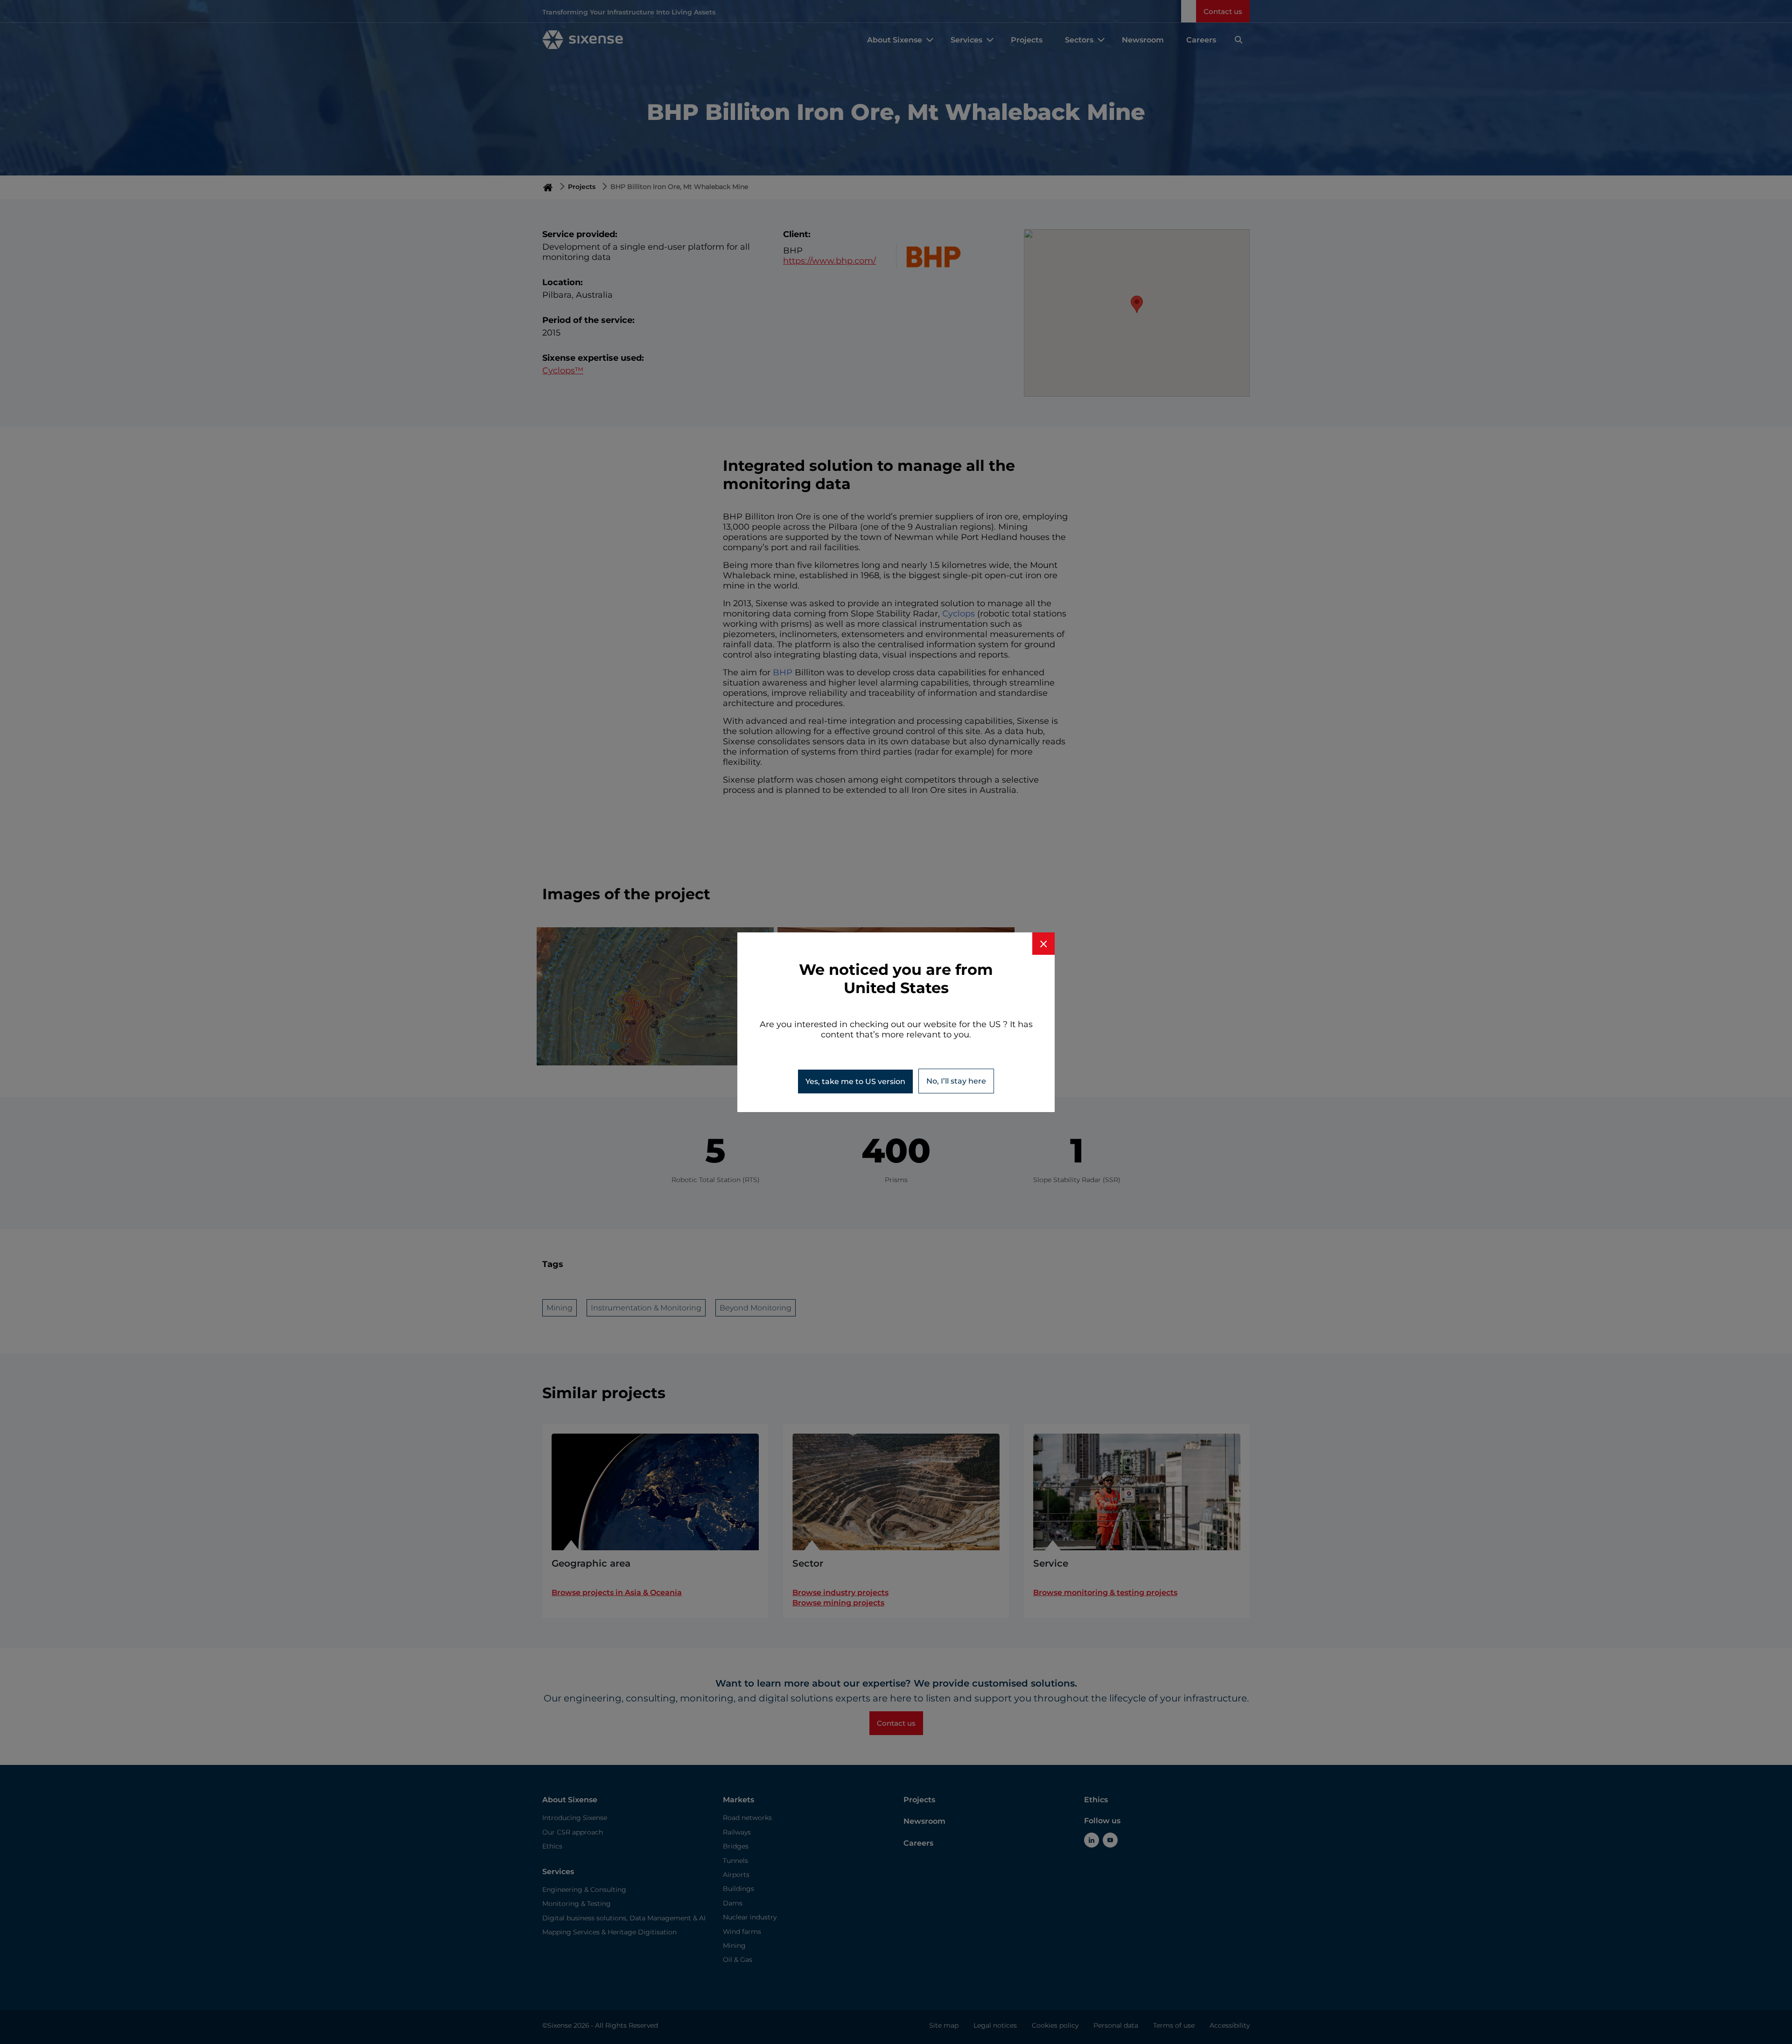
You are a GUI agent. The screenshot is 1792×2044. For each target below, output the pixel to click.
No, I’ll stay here (956, 1081)
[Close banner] (1043, 944)
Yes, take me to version (855, 1081)
